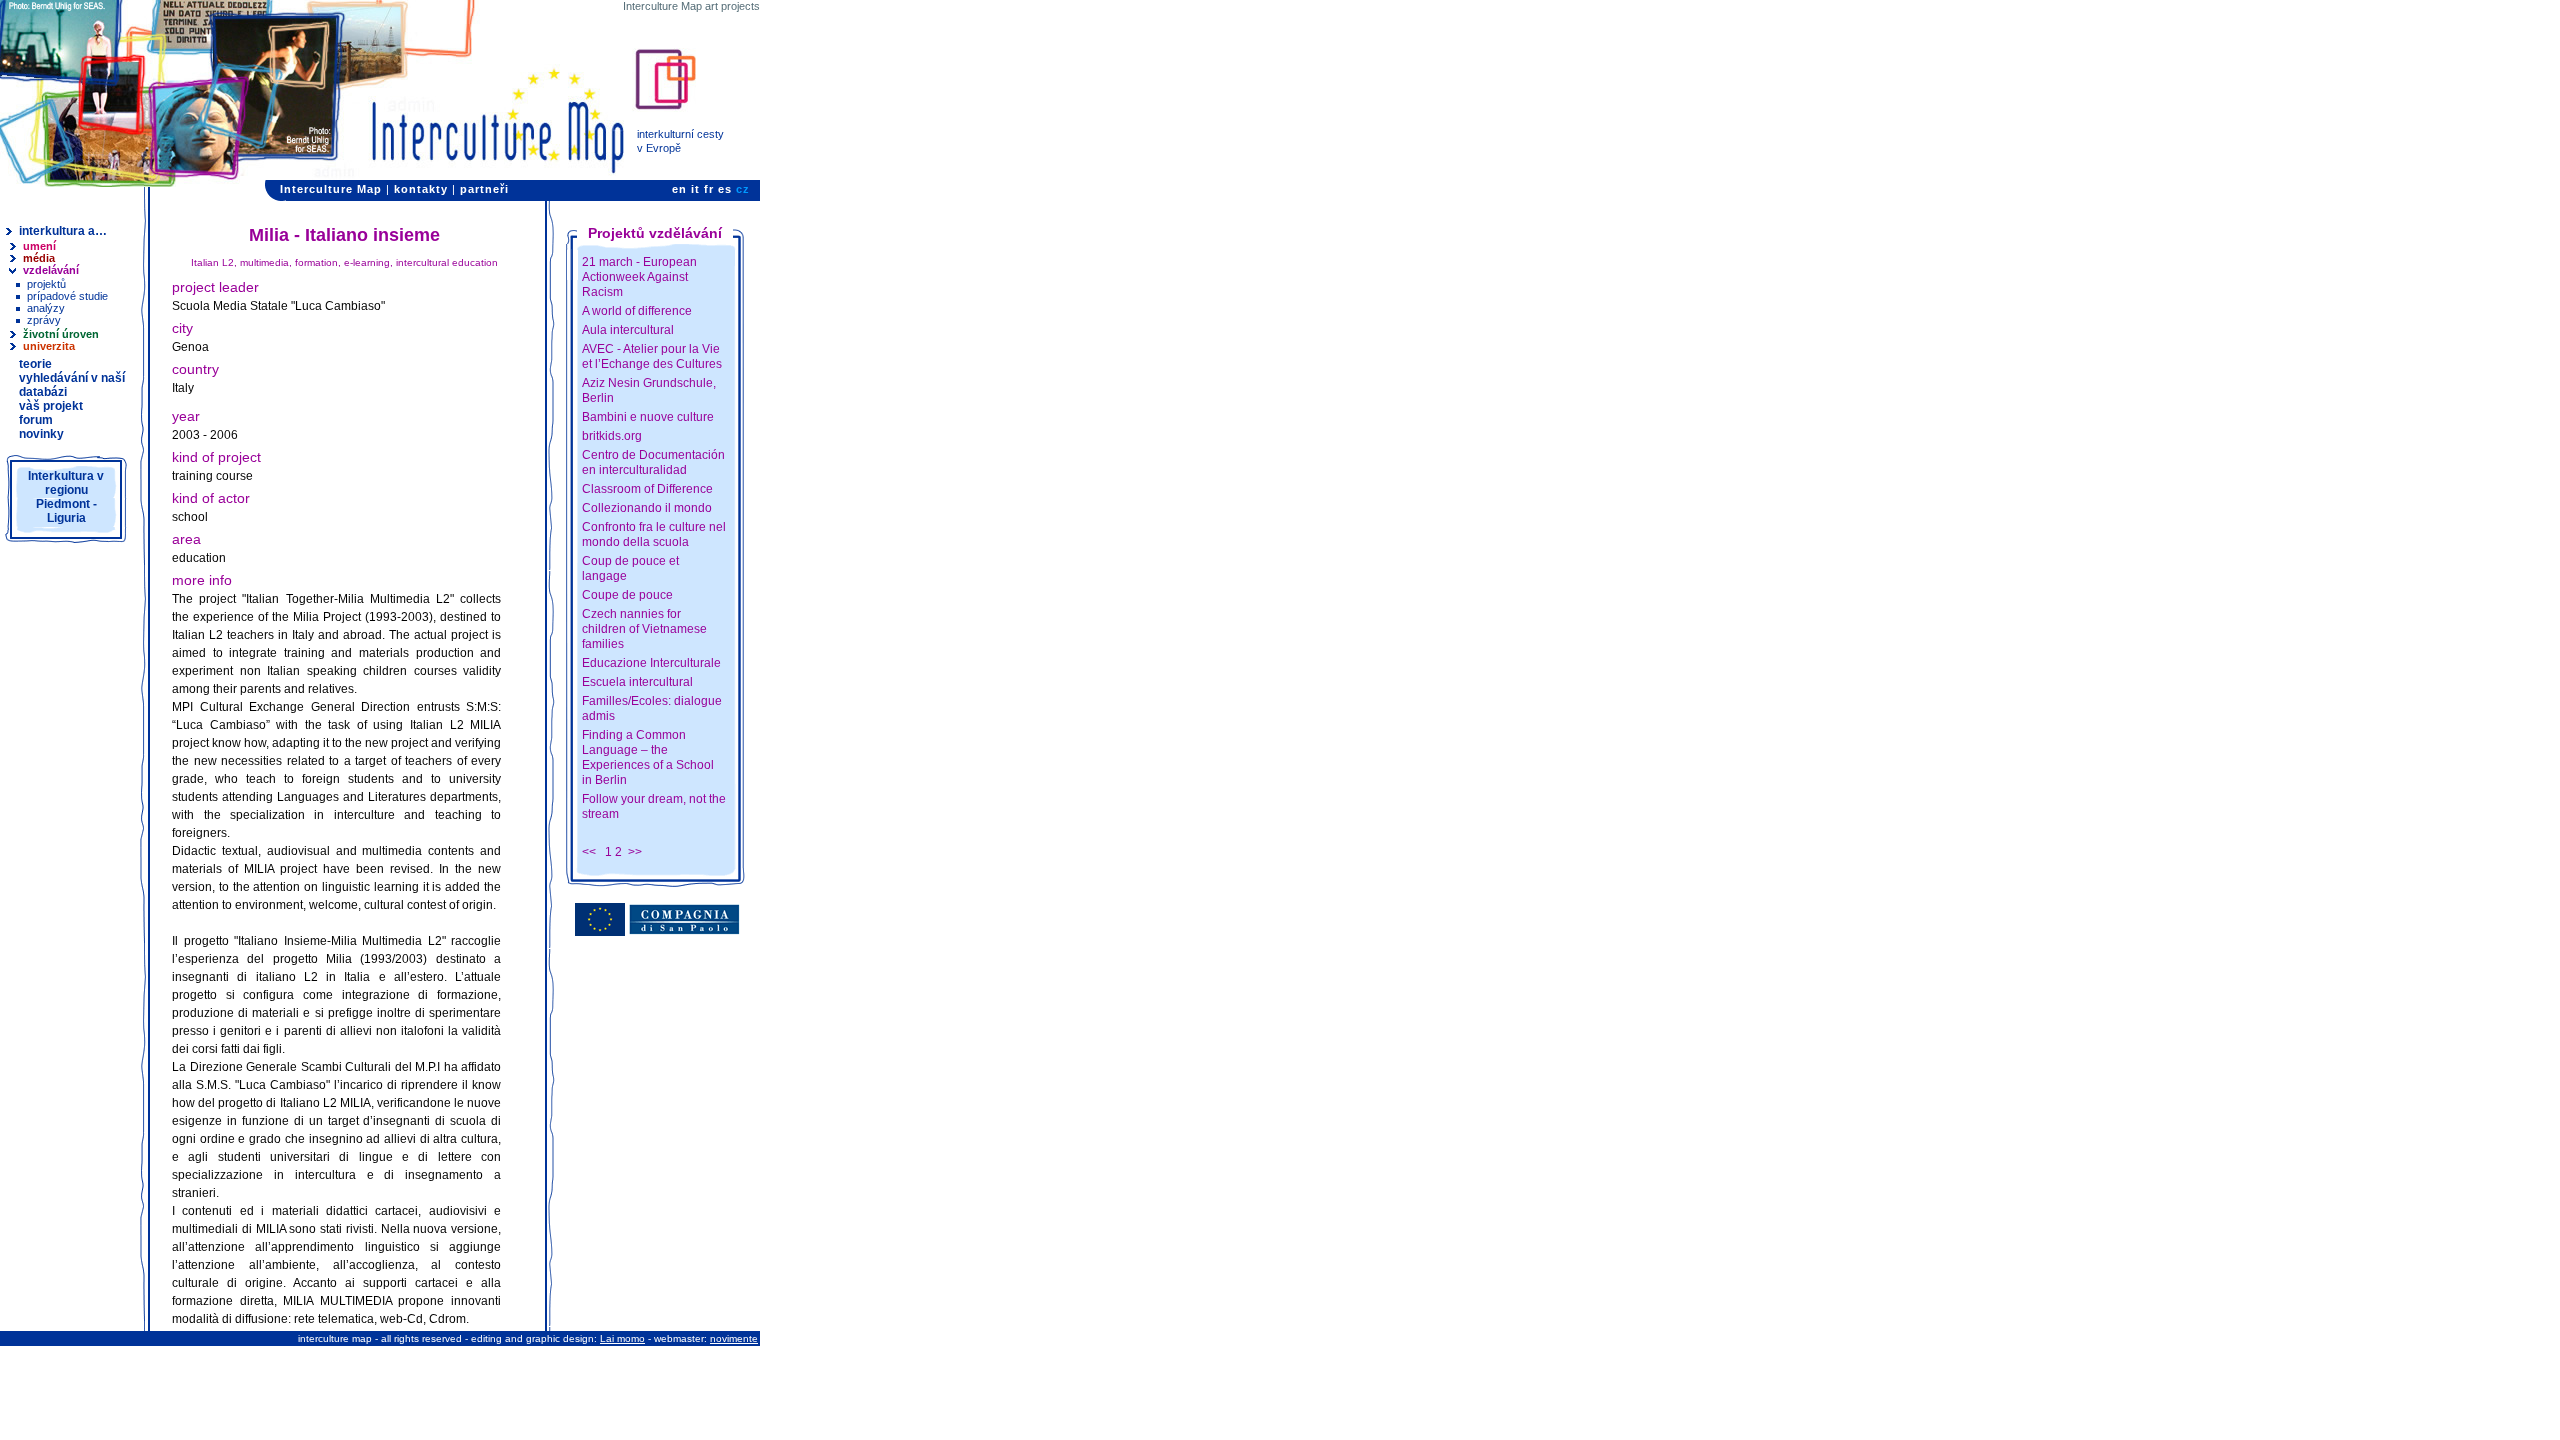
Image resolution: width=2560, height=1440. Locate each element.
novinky (41, 434)
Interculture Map (331, 189)
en (679, 189)
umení (39, 246)
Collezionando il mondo (647, 508)
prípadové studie (67, 296)
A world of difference (637, 311)
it (695, 189)
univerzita (49, 346)
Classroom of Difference (647, 489)
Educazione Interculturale (651, 663)
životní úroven (61, 334)
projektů (46, 284)
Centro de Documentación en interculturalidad (653, 462)
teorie (35, 364)
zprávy (44, 320)
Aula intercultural (628, 330)
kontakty (421, 189)
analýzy (46, 308)
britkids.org (612, 436)
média (39, 258)
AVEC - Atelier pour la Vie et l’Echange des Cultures (652, 356)
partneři (484, 189)
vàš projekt (51, 406)
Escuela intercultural (637, 682)
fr (709, 189)
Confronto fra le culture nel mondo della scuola (654, 534)
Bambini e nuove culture (648, 417)
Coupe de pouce (627, 595)
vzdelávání (51, 270)
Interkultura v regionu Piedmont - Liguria (66, 497)
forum (36, 420)
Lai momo (622, 1338)
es (725, 189)
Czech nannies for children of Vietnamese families (644, 629)
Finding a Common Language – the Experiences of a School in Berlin (648, 757)
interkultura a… (63, 231)
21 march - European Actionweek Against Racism (639, 277)
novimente (734, 1338)
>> (635, 852)
